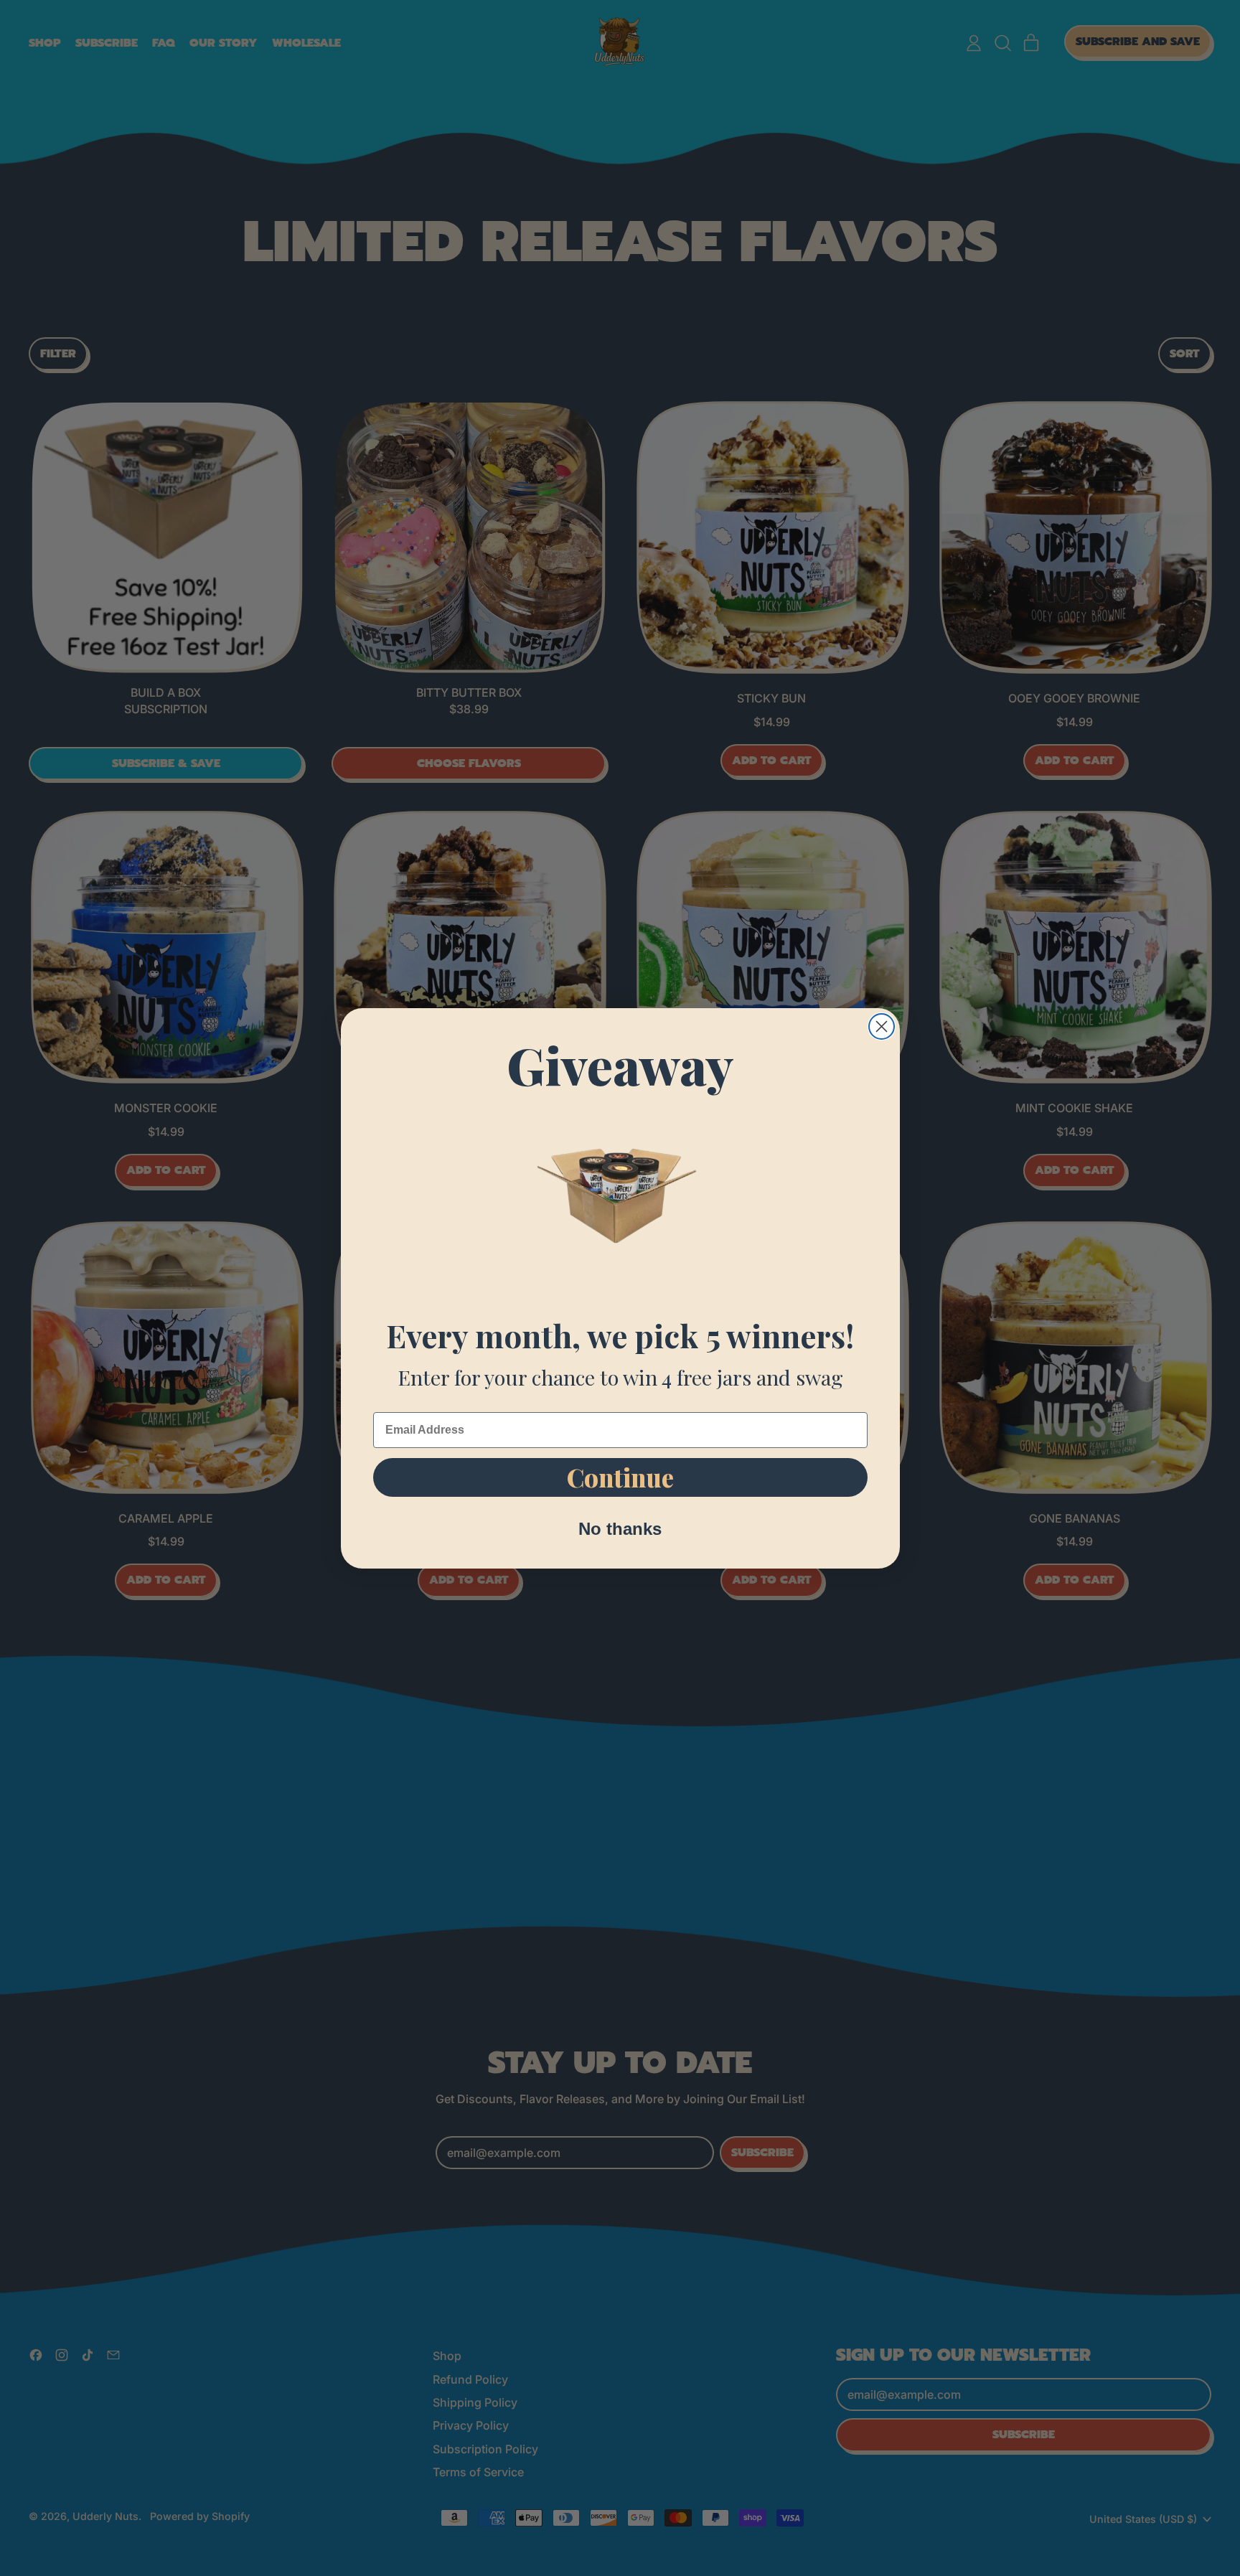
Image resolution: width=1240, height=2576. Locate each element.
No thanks (620, 1529)
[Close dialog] (882, 1026)
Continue (620, 1477)
